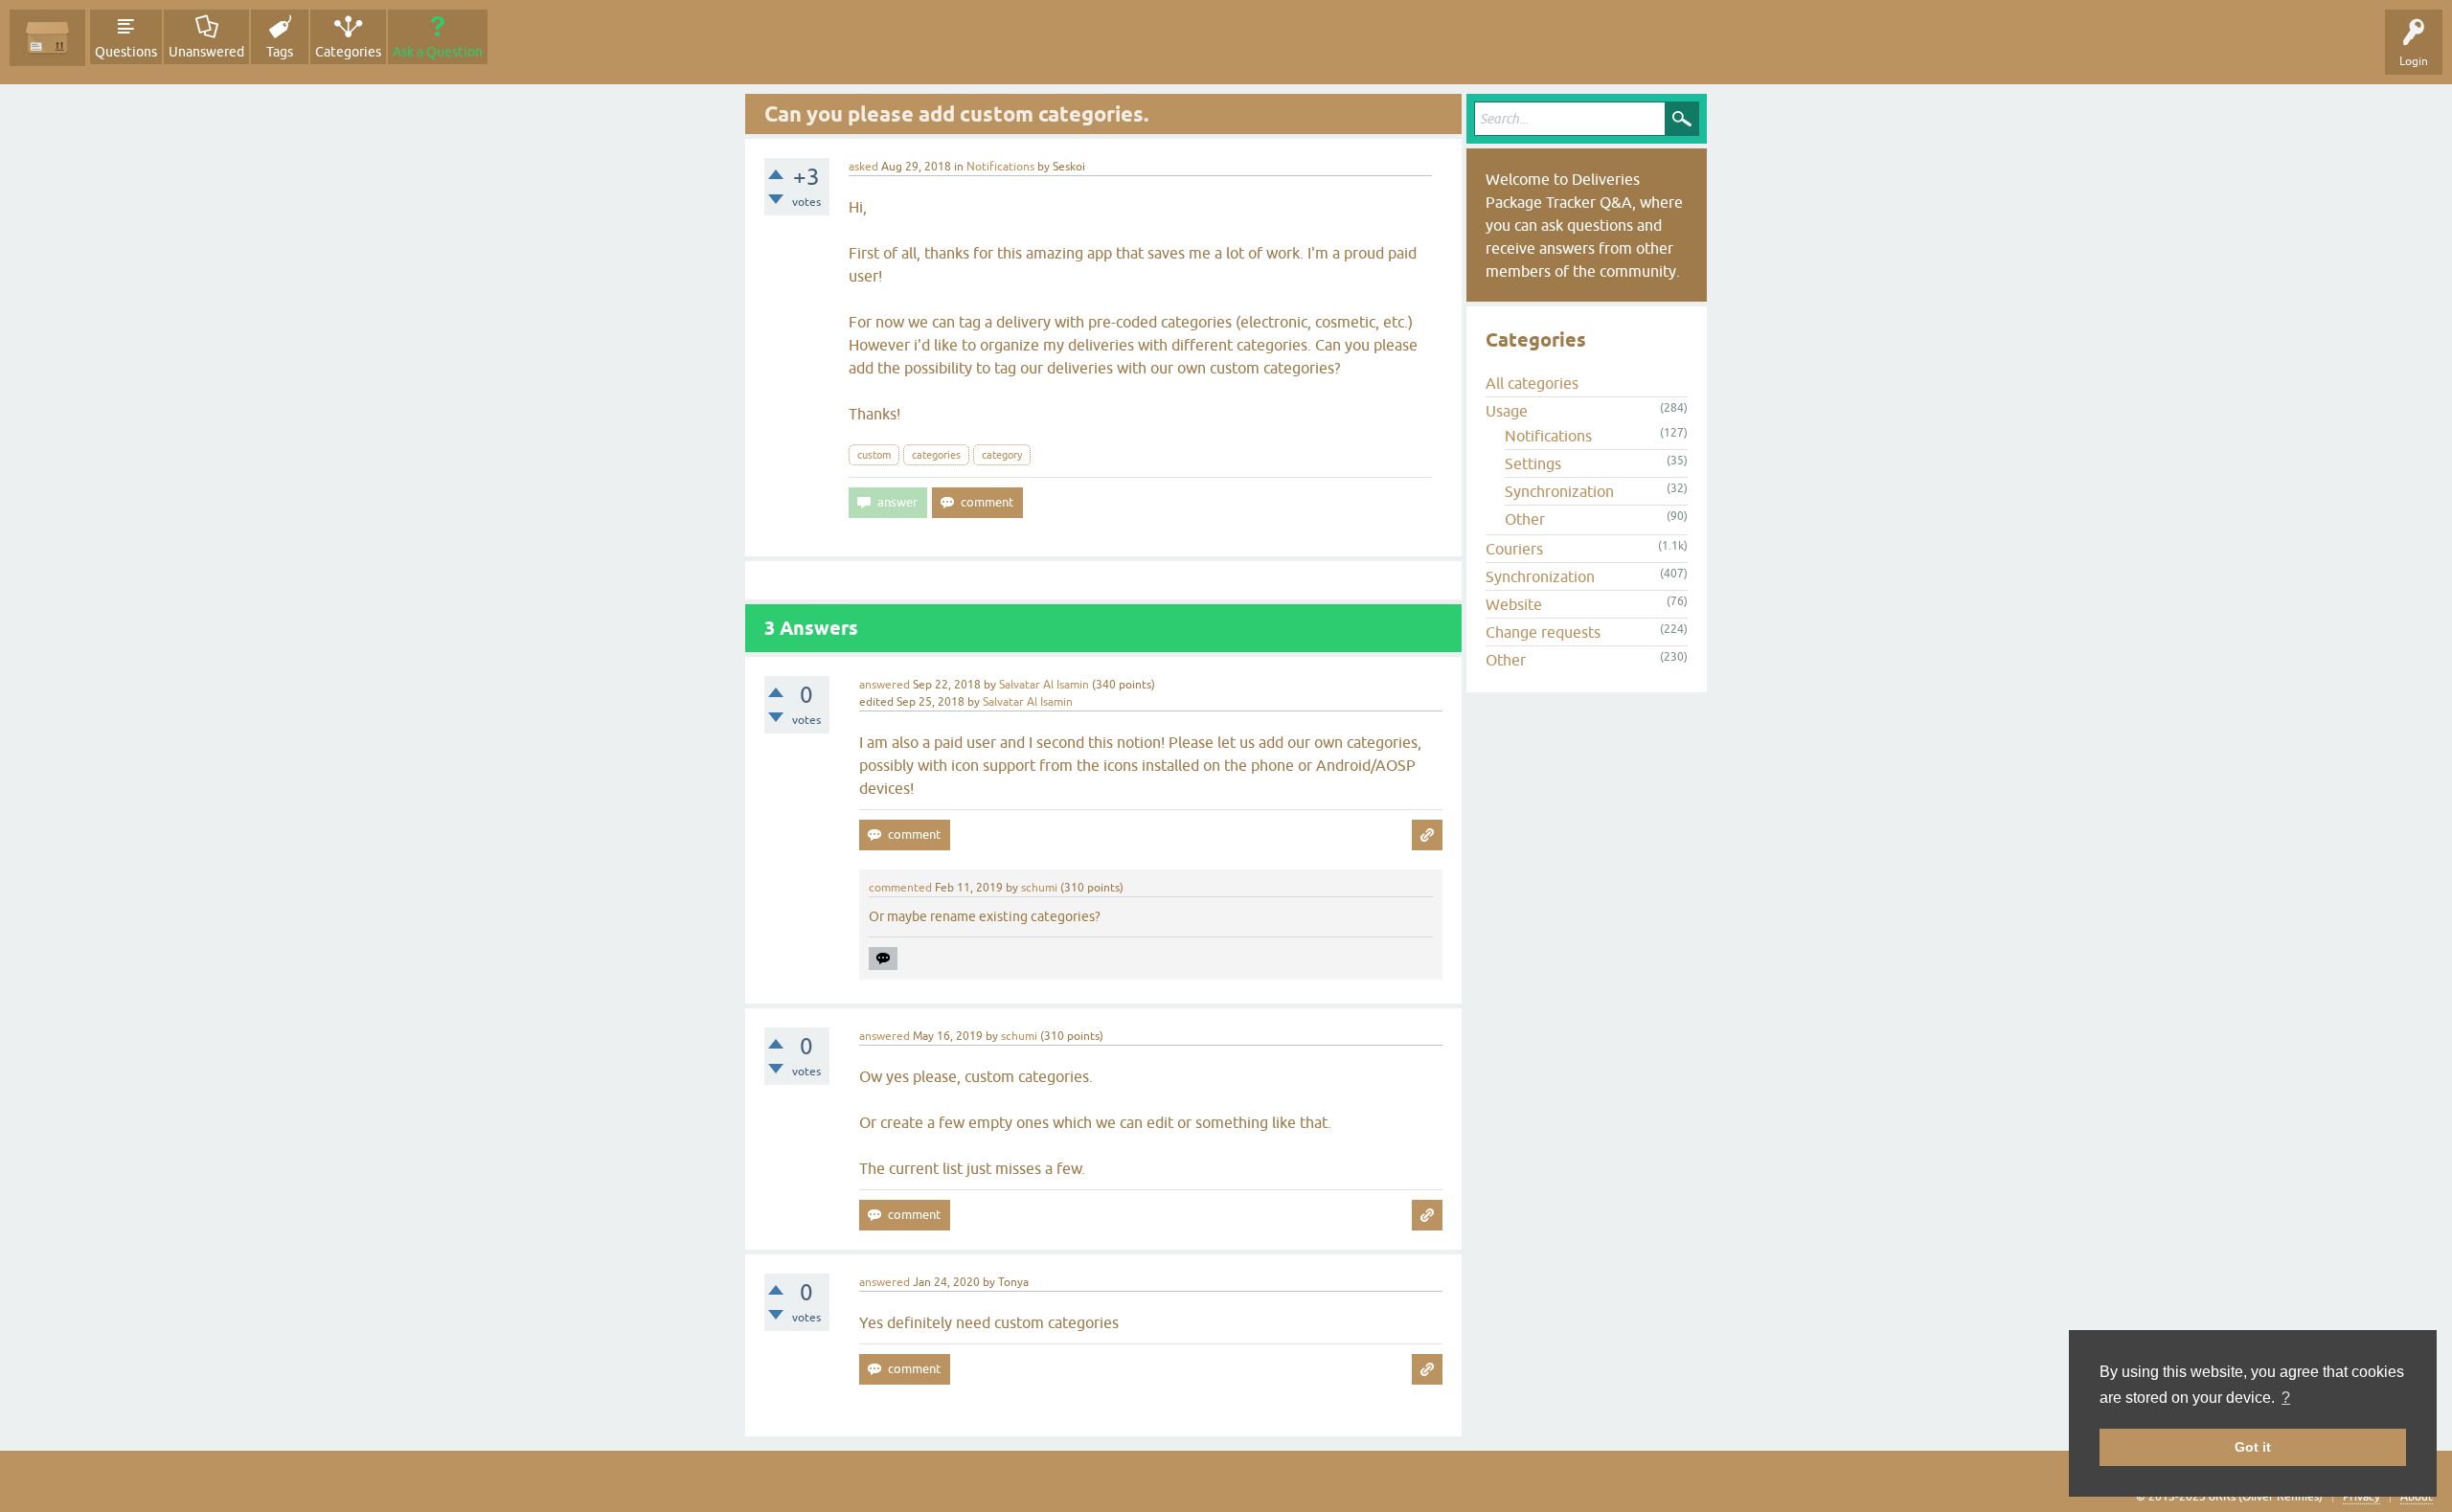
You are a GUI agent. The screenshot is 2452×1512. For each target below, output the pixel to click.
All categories (1532, 383)
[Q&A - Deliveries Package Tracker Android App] (47, 38)
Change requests (1543, 632)
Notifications (1000, 167)
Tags (280, 52)
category (1002, 455)
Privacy (2361, 1497)
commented (900, 888)
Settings (1533, 463)
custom (874, 455)
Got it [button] (2253, 1447)
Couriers (1514, 549)
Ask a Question (438, 52)
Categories (348, 52)
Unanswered (206, 52)
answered (885, 685)
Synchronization (1559, 491)
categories (936, 455)
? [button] (2286, 1398)
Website (1514, 604)
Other (1525, 519)
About (2417, 1497)
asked (863, 167)
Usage (1507, 411)
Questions (126, 52)
